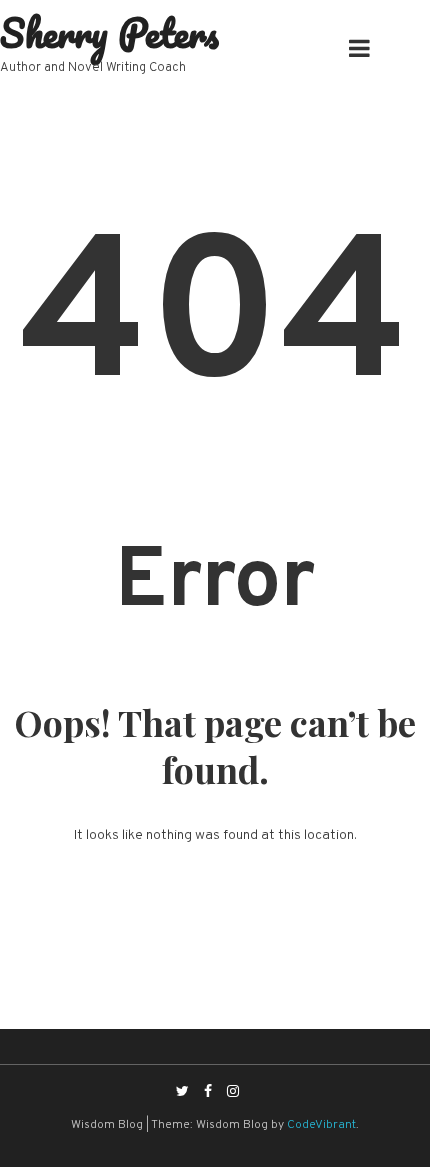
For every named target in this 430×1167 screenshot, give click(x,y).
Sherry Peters (109, 32)
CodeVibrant (321, 1125)
